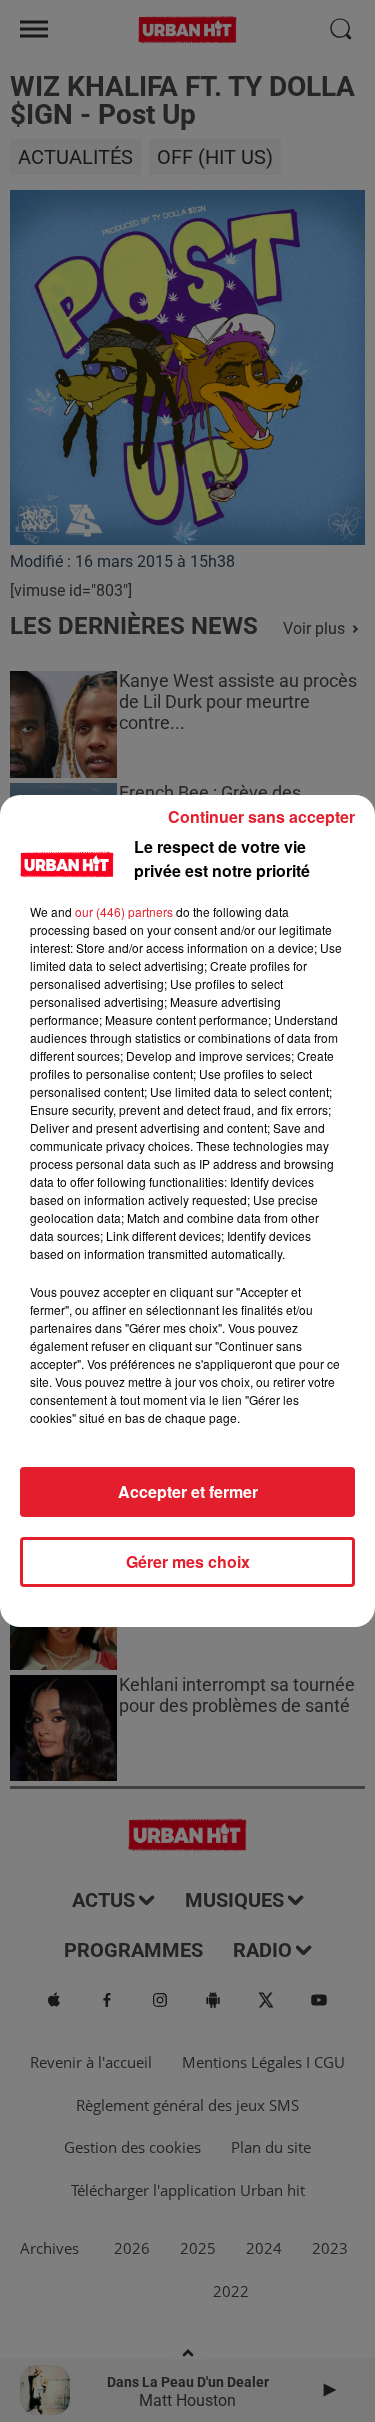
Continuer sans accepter (261, 816)
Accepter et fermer (188, 1491)
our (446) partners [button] (124, 911)
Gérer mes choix (188, 1561)
